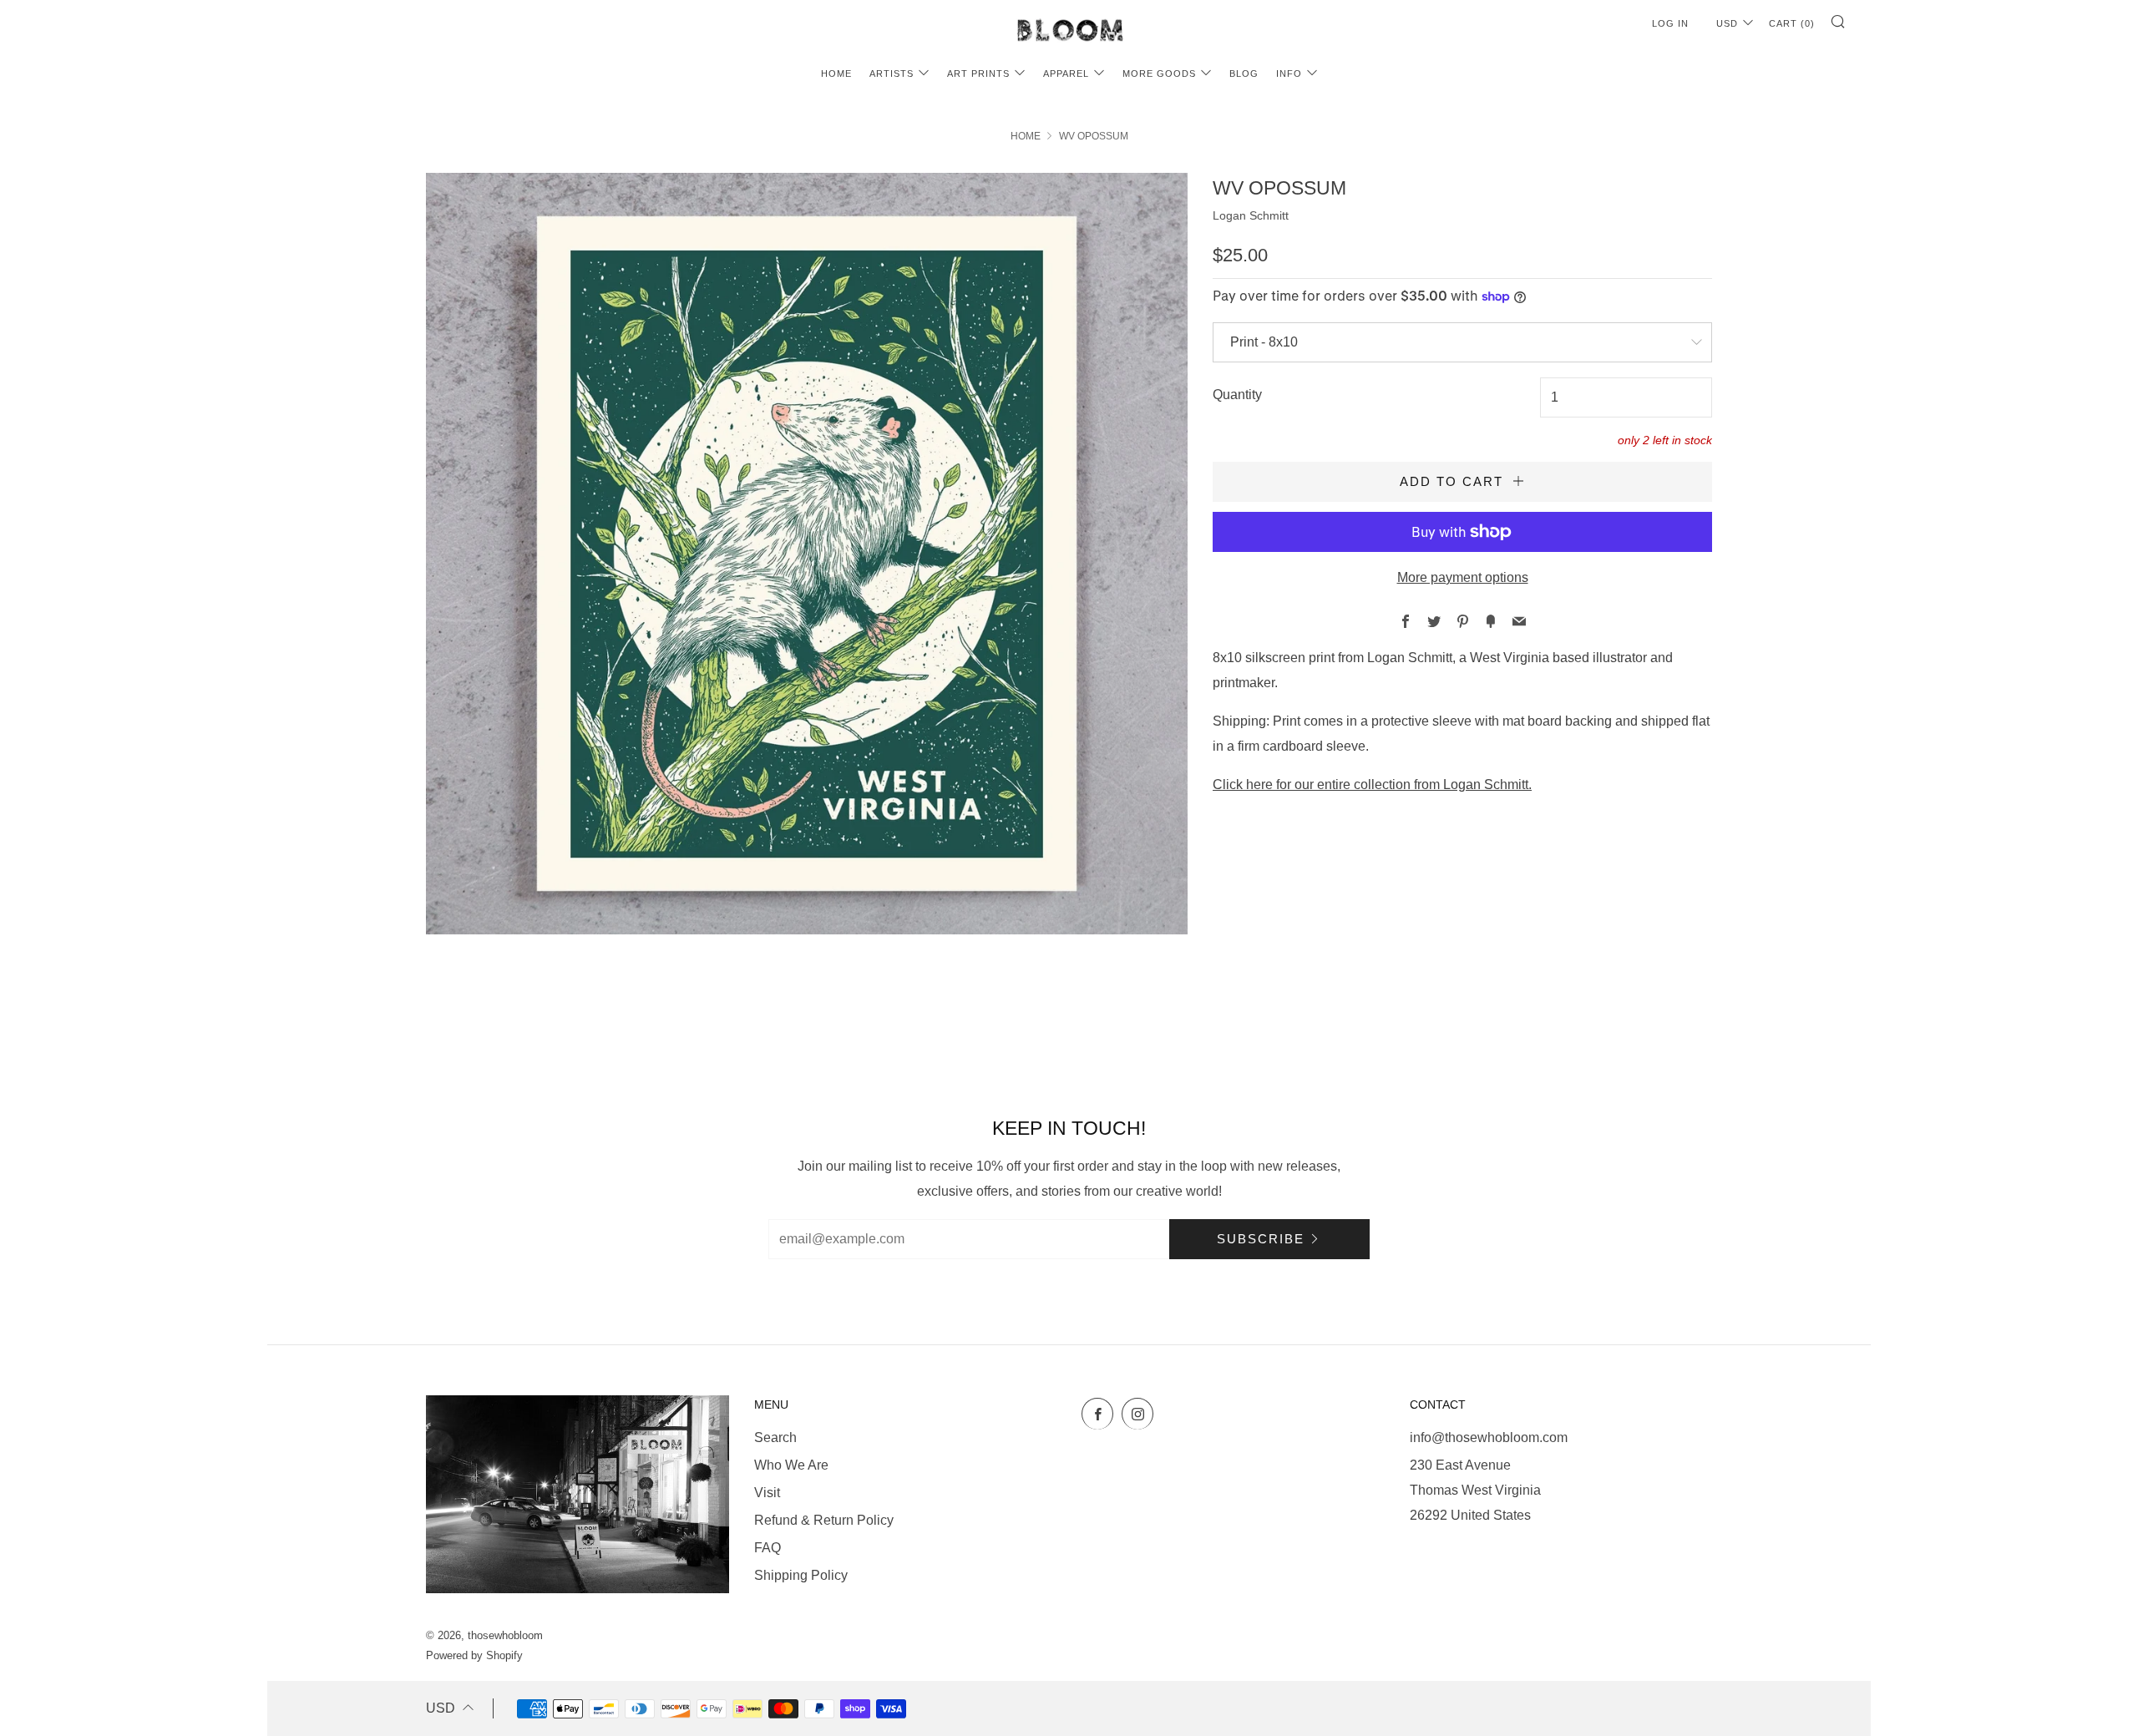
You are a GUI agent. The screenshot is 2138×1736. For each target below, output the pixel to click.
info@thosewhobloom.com (1489, 1437)
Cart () (1792, 23)
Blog (1244, 73)
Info (1289, 73)
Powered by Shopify (474, 1655)
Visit (767, 1493)
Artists (892, 73)
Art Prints (978, 73)
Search (775, 1437)
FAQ (768, 1548)
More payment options (1463, 577)
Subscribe (1261, 1239)
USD (1727, 23)
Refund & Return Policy (824, 1520)
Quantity (1237, 395)
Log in (1670, 23)
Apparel (1066, 73)
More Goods (1159, 73)
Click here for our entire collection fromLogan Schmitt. (1372, 784)
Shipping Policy (801, 1575)
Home (836, 73)
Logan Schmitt (1251, 215)
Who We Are (791, 1465)
